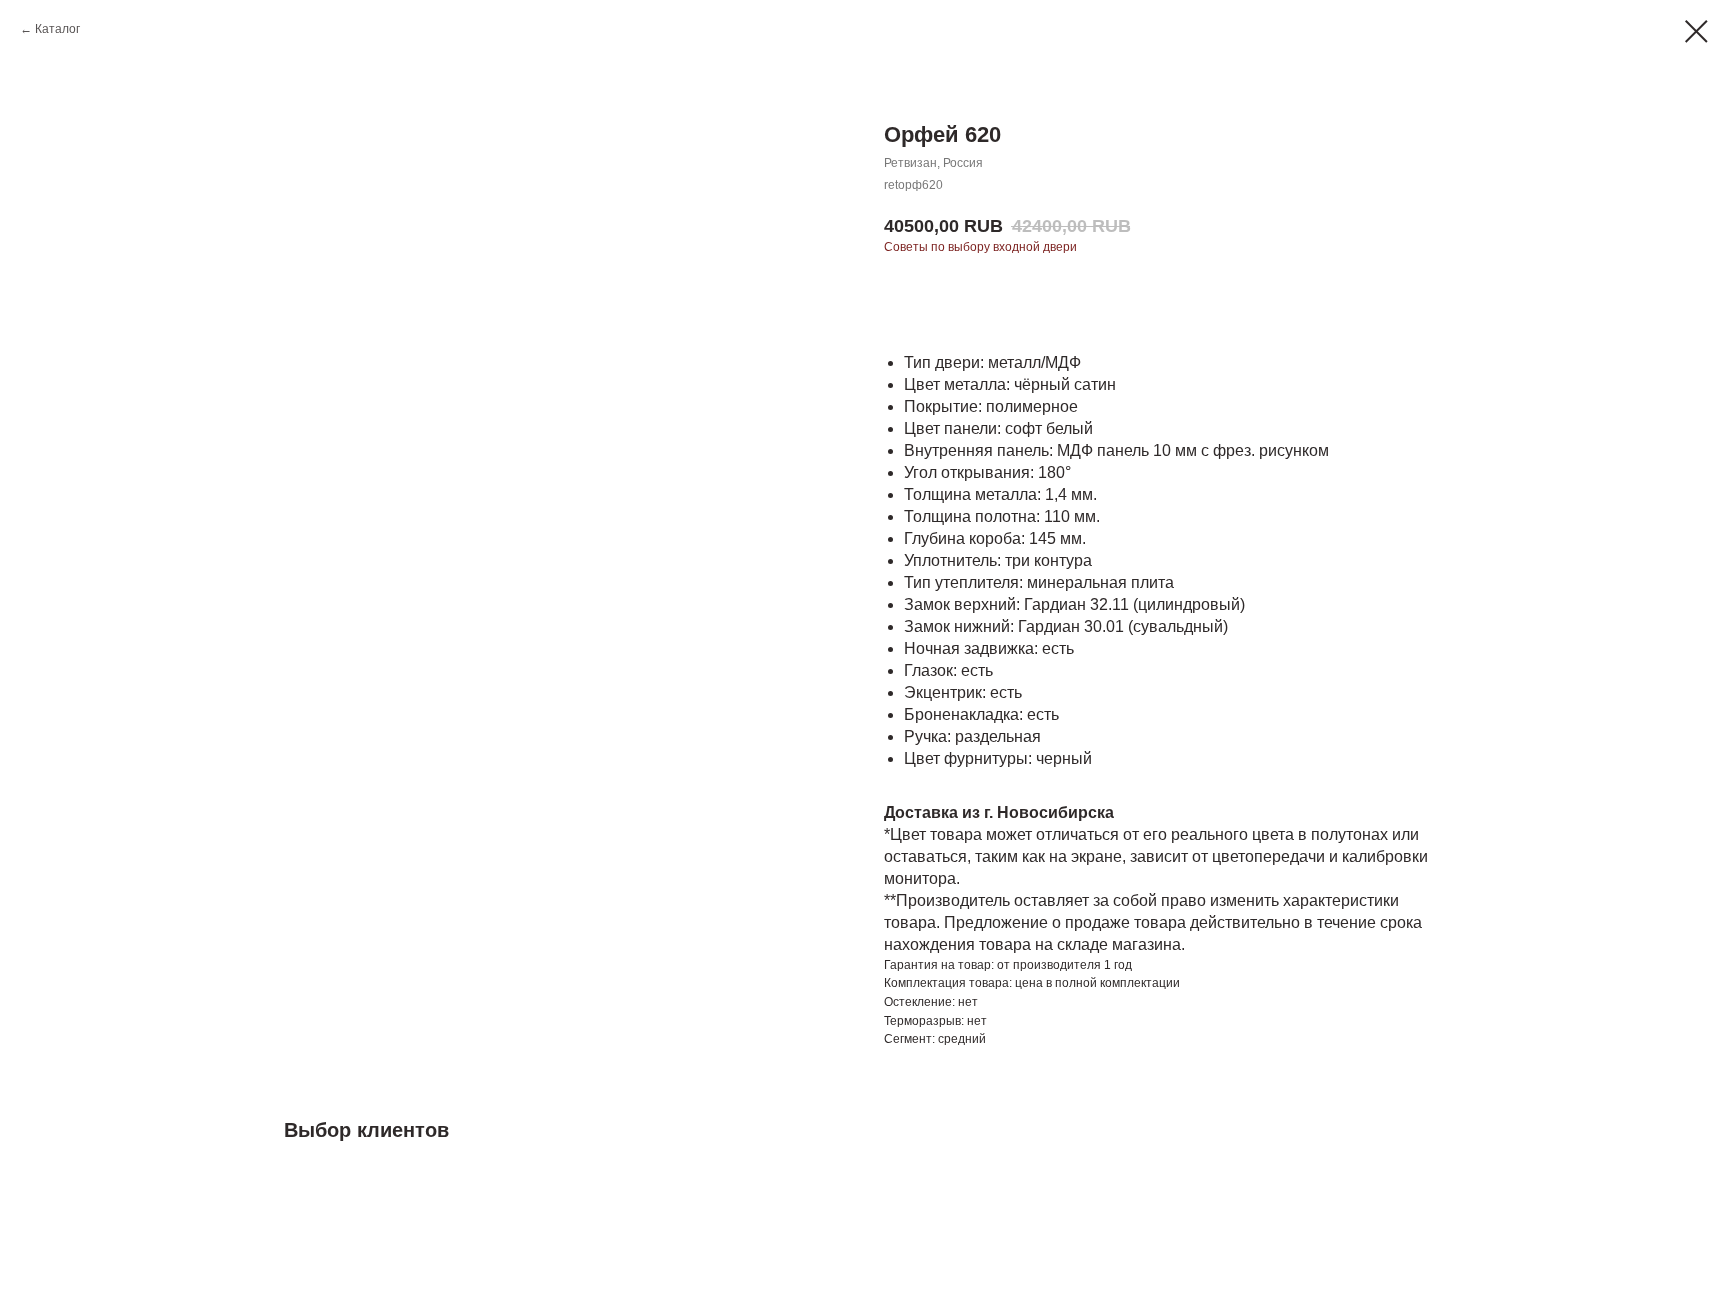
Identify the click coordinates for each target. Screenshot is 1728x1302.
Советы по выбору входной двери (980, 247)
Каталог (57, 29)
